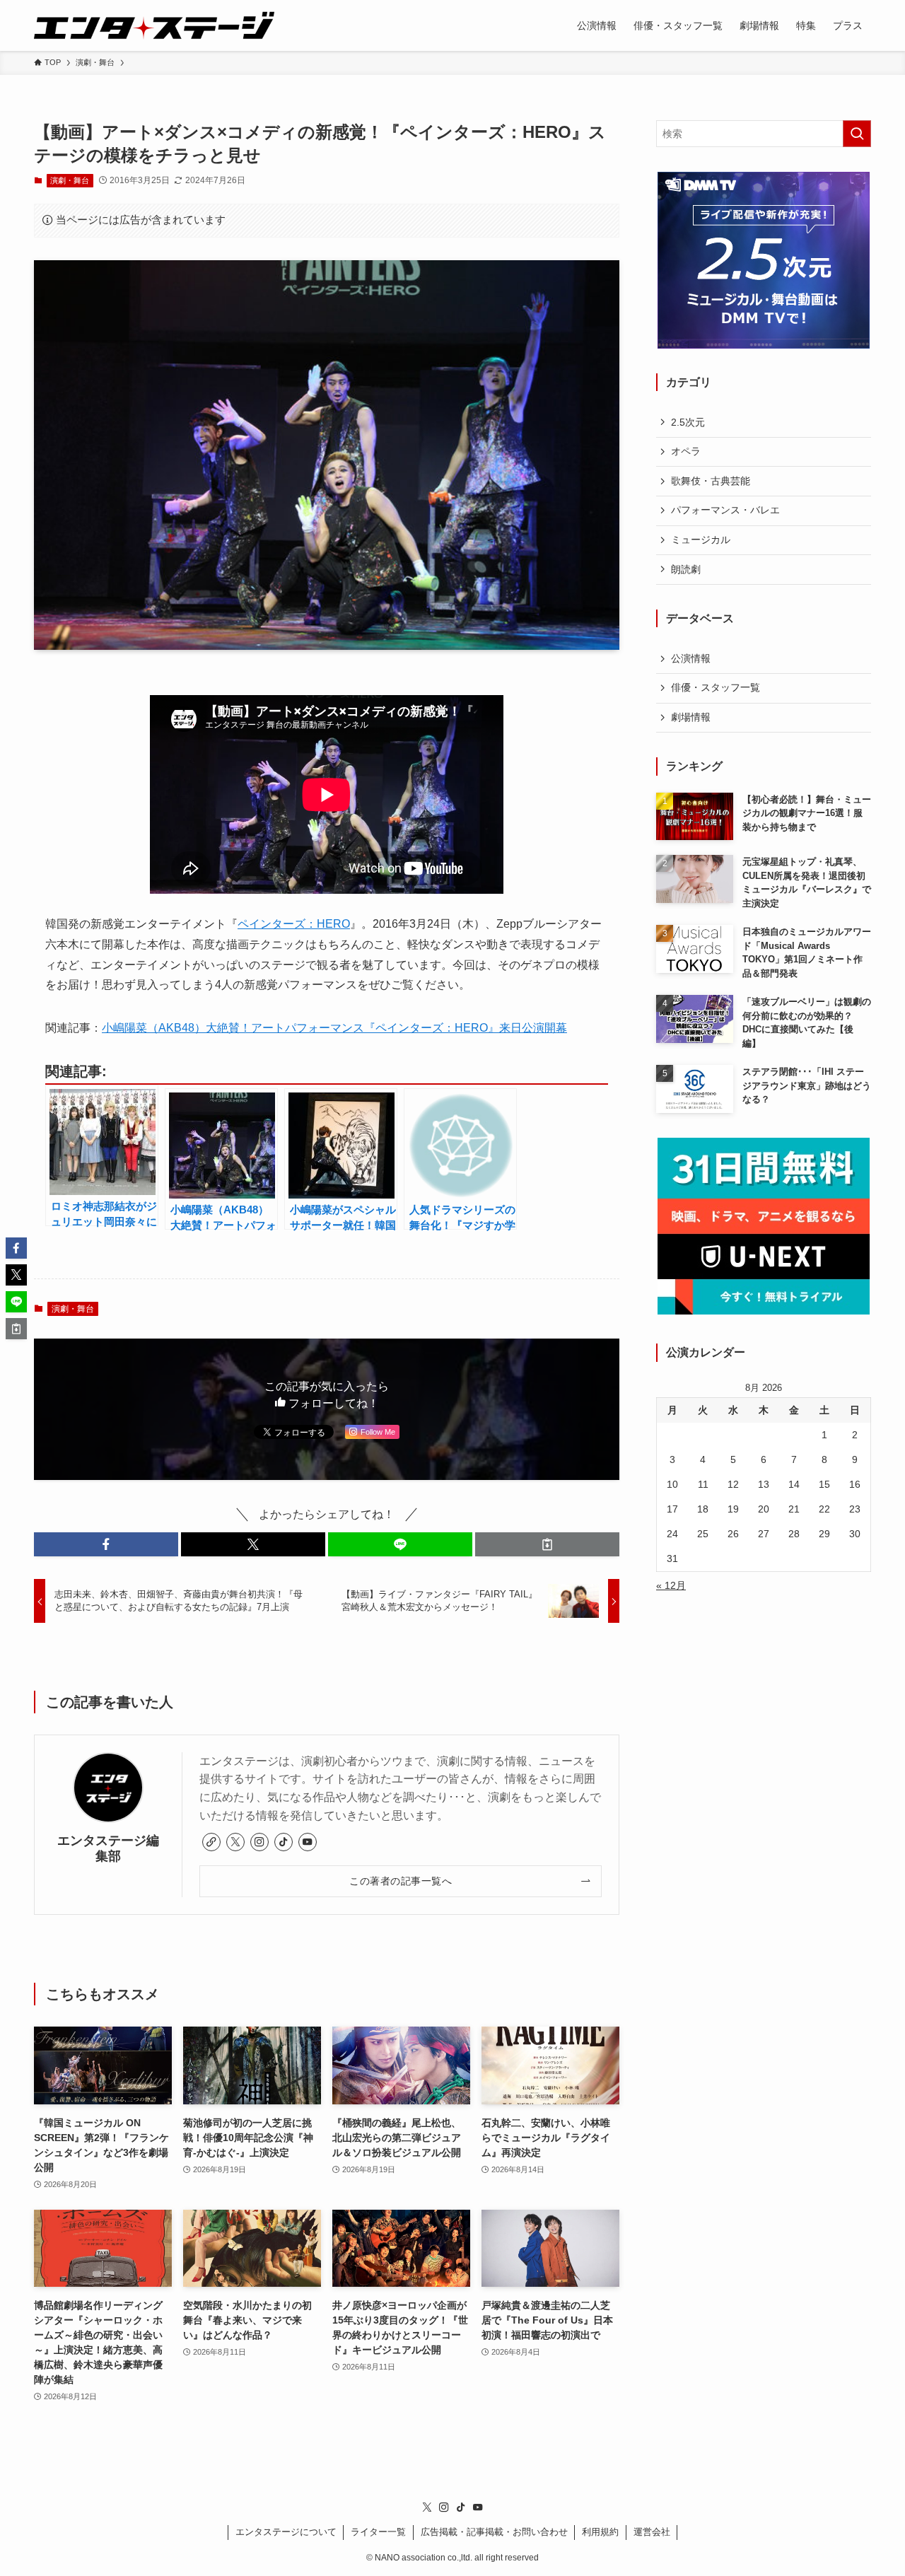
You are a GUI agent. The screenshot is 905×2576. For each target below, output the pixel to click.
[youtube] (308, 1842)
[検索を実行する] (857, 134)
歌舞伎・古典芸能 (711, 481)
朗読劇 (686, 569)
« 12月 (671, 1585)
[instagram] (259, 1842)
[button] (106, 1544)
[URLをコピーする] (547, 1544)
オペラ (686, 451)
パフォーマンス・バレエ (725, 510)
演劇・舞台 (70, 180)
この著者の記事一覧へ (401, 1881)
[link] (211, 1842)
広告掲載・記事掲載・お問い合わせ (494, 2532)
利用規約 (600, 2532)
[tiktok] (284, 1842)
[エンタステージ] (154, 25)
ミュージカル (701, 540)
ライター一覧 (378, 2532)
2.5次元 (688, 422)
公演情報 (691, 658)
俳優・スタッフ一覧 (716, 687)
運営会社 (652, 2532)
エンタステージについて (286, 2532)
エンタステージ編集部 (108, 1848)
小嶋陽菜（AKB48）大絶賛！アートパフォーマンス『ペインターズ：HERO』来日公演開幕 (334, 1028)
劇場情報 (691, 717)
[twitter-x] (235, 1842)
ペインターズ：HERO (294, 924)
